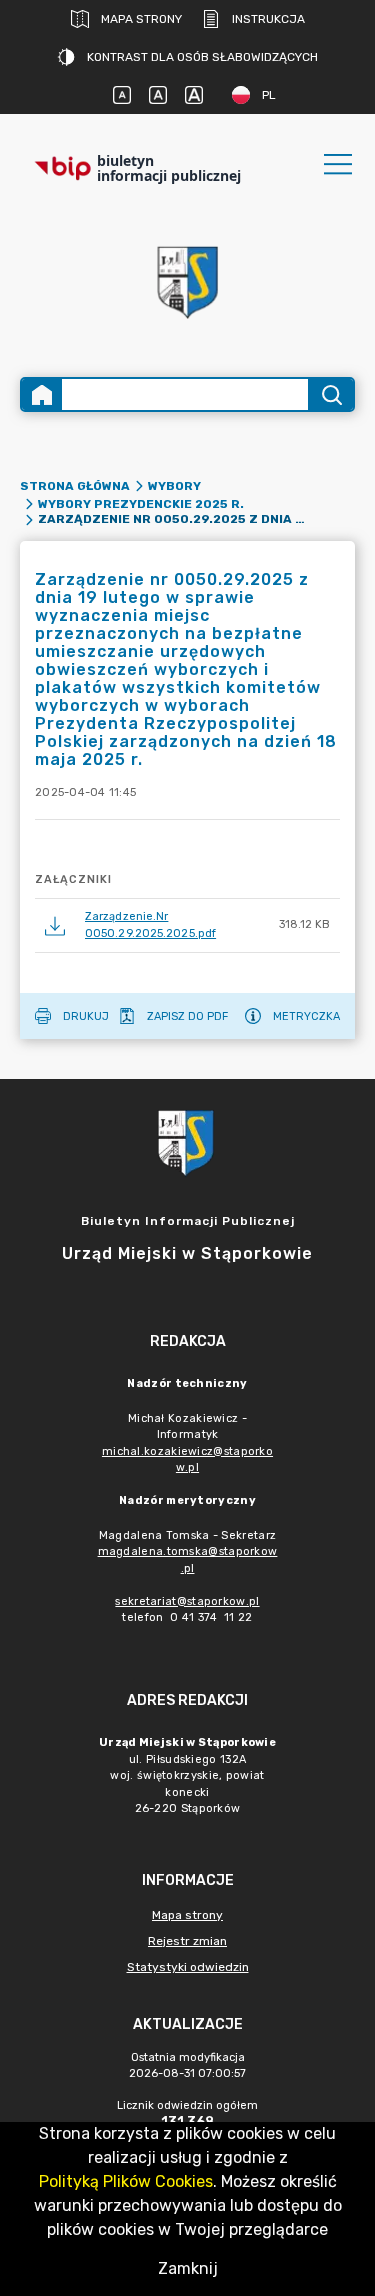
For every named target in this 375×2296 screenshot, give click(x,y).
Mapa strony (141, 19)
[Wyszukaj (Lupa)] (330, 394)
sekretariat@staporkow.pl (187, 1601)
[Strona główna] (42, 394)
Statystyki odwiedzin (188, 1967)
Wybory (174, 486)
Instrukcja (268, 19)
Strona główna (75, 486)
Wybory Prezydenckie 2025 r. (141, 504)
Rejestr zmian (187, 1941)
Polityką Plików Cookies (126, 2181)
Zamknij (188, 2268)
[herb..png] (188, 276)
